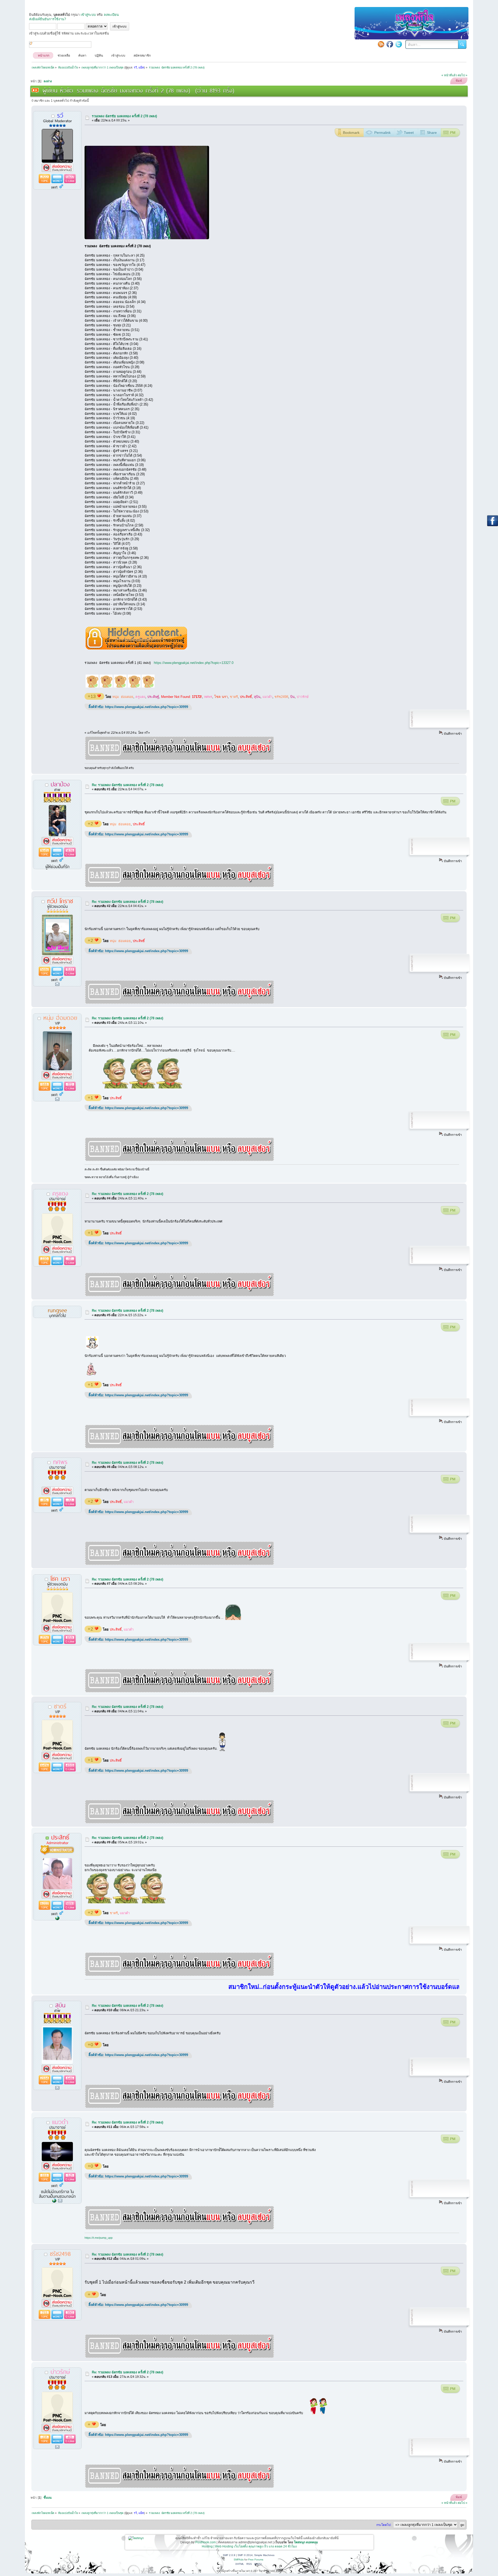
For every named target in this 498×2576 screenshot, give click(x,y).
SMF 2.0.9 (229, 2555)
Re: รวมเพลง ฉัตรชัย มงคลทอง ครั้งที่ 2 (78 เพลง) (127, 785)
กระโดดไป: (384, 2525)
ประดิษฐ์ (153, 697)
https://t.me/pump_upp (99, 2238)
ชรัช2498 (281, 697)
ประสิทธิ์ (246, 697)
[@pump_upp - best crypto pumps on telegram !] (54, 2201)
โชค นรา (221, 697)
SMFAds (239, 2560)
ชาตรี (234, 697)
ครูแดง (140, 697)
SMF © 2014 (245, 2555)
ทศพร (208, 697)
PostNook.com (206, 2542)
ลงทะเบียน (111, 15)
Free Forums (256, 2560)
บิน (292, 697)
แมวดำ (267, 697)
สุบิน (257, 697)
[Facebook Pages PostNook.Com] (390, 44)
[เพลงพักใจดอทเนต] (57, 1918)
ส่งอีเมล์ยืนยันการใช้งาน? (47, 19)
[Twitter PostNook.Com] (399, 44)
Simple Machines (264, 2555)
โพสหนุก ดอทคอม (306, 2542)
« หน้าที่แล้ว (449, 75)
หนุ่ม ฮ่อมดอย (123, 697)
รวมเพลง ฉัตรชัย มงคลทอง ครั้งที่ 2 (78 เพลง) (124, 116)
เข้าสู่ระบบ (88, 15)
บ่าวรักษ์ (303, 697)
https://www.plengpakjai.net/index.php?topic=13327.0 (194, 663)
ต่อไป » (463, 75)
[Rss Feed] (381, 44)
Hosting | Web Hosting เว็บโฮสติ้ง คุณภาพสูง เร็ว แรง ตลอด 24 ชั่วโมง (249, 2546)
